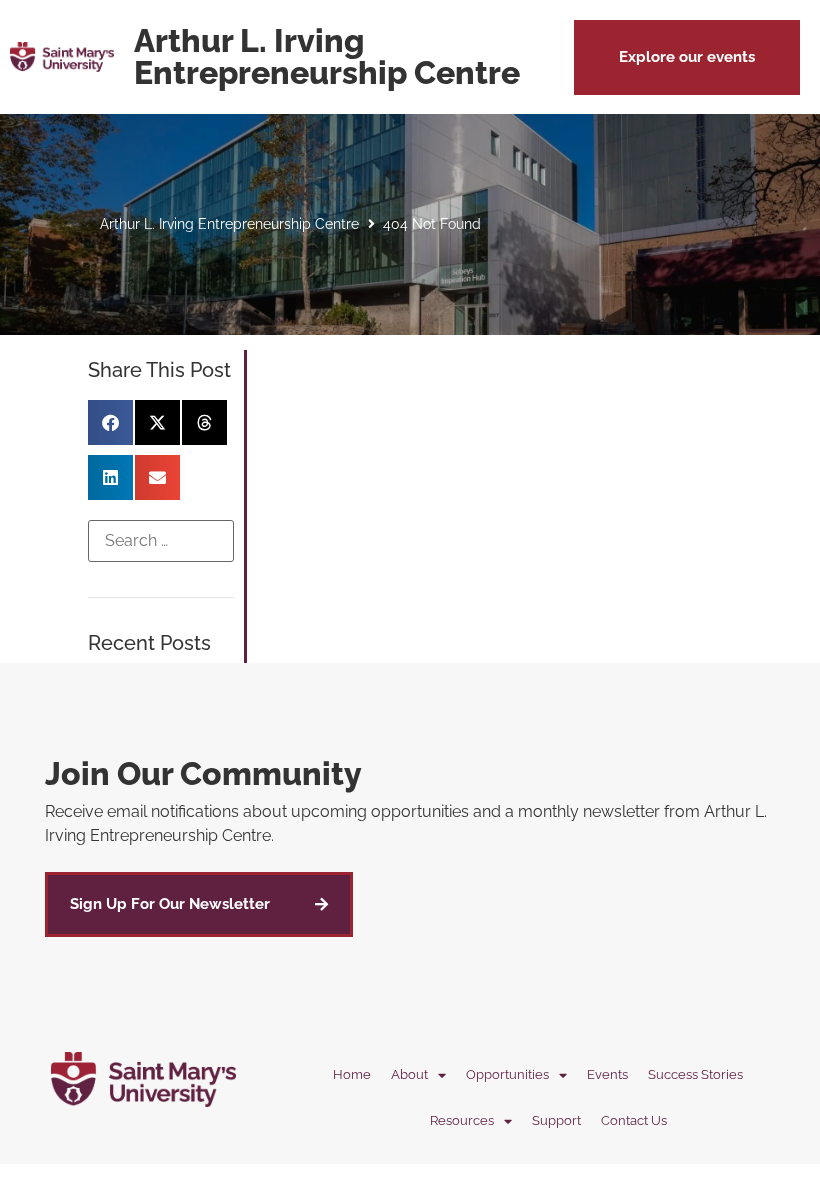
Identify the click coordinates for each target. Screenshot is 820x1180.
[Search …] (161, 541)
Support (556, 1120)
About (409, 1074)
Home (352, 1074)
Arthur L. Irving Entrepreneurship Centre (229, 224)
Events (607, 1074)
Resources (462, 1120)
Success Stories (695, 1074)
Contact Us (634, 1120)
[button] (687, 57)
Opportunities (507, 1074)
